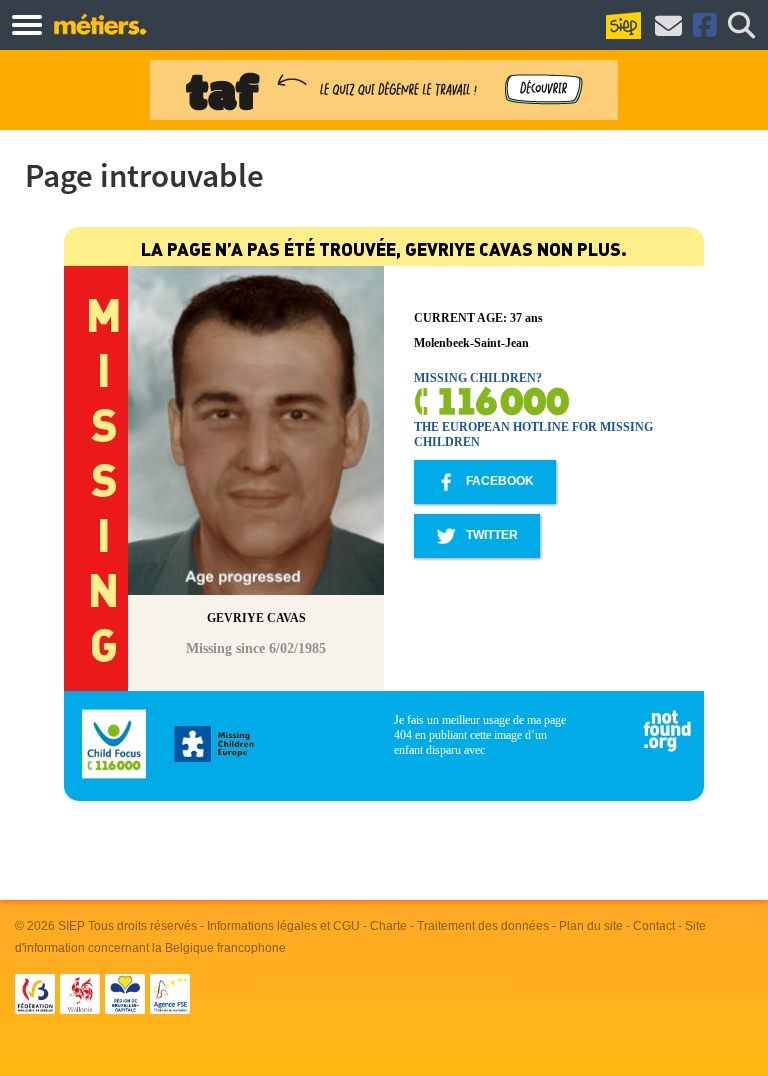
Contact (654, 926)
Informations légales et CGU (283, 926)
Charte (388, 926)
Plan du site (591, 926)
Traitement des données (483, 926)
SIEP (71, 926)
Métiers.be (99, 24)
